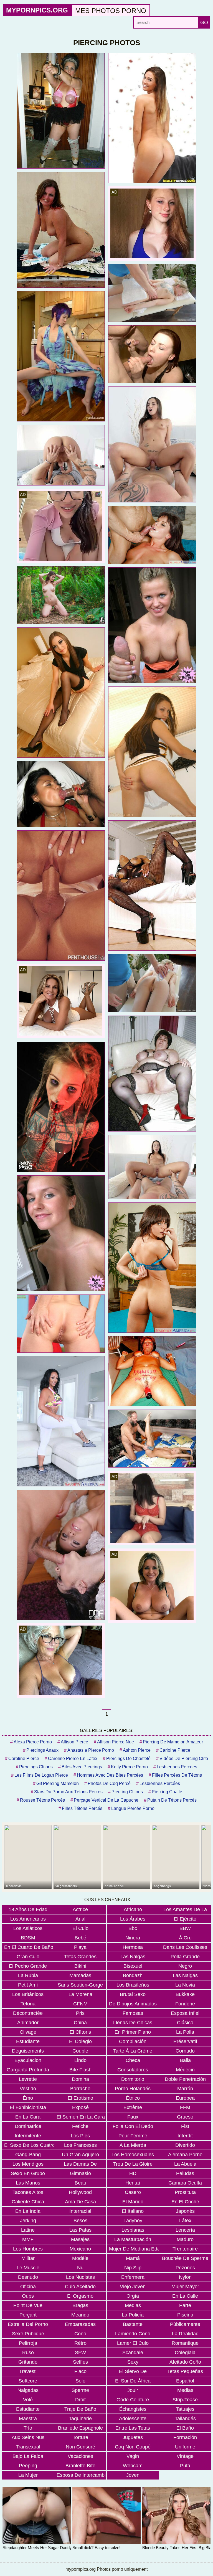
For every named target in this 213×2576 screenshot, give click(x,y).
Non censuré (80, 2447)
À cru (185, 1938)
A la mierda (133, 2145)
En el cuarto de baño (29, 1947)
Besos (80, 2221)
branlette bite (80, 2466)
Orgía (133, 2296)
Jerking (28, 2221)
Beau (80, 2183)
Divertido (185, 2145)
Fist (185, 2126)
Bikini (80, 1966)
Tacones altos (28, 2192)
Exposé (80, 2107)
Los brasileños (133, 1985)
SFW (80, 2353)
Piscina (185, 2315)
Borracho (80, 2089)
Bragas (80, 2305)
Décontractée (28, 2013)
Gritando (28, 2362)
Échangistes (133, 2409)
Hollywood (80, 2192)
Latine (28, 2230)
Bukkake (185, 1994)
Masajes (80, 2239)
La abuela (185, 2164)
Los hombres (28, 2249)
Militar (28, 2258)
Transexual (28, 2447)
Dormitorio (133, 2079)
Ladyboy (133, 2221)
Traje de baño (80, 2409)
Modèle (80, 2258)
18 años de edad (28, 1909)
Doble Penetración (185, 2079)
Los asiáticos (28, 1928)
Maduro (185, 2239)
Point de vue (28, 2305)
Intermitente (28, 2136)
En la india (28, 2211)
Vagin (133, 2456)
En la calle (185, 2296)
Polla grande (185, 1957)
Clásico (185, 2023)
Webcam (133, 2466)
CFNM (80, 2004)
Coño (80, 2334)
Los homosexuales (133, 2155)
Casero (133, 2192)
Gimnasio (80, 2173)
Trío (28, 2428)
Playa (80, 1947)
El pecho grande (28, 1966)
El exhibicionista (28, 2107)
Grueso (185, 2117)
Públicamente (185, 2324)
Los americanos (28, 1919)
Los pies (80, 2136)
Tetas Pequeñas (185, 2371)
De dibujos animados (133, 2004)
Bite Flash (80, 2070)
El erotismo (80, 2098)
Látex (185, 2221)
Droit (80, 2400)
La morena (80, 1994)
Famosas (133, 2013)
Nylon (185, 2277)
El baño (185, 2428)
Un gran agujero (80, 2155)
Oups (28, 2296)
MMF (28, 2239)
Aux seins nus (28, 2437)
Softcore (28, 2381)
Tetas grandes (80, 1957)
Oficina (28, 2287)
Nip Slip (133, 2268)
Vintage (185, 2456)
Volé (28, 2400)
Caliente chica (28, 2202)
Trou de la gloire (133, 2164)
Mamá (133, 2258)
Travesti (28, 2371)
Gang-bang (28, 2155)
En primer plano (133, 2032)
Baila (185, 2060)
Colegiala (185, 2353)
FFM (185, 2107)
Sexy (133, 2362)
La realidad (185, 2334)
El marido (133, 2202)
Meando (80, 2315)
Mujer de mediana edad (134, 2249)
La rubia (28, 1975)
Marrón (185, 2089)
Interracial (80, 2211)
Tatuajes (185, 2409)
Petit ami (28, 1985)
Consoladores (133, 2070)
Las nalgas (133, 1957)
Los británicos (28, 1994)
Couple (80, 2051)
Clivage (28, 2032)
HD (133, 2173)
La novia (185, 1985)
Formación (185, 2437)
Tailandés (185, 2419)
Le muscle (28, 2268)
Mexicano (80, 2249)
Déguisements (28, 2051)
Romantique (185, 2343)
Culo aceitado (80, 2287)
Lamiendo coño (133, 2334)
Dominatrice (28, 2126)
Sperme (80, 2390)
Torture (80, 2437)
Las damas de (80, 2164)
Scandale (133, 2353)
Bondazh (133, 1975)
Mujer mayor (185, 2287)
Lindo (80, 2060)
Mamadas (80, 1975)
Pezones (185, 2268)
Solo (80, 2381)
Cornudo (185, 2051)
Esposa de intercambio (81, 2475)
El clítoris (80, 2032)
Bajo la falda (28, 2456)
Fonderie (185, 2004)
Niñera (133, 1938)
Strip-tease (185, 2400)
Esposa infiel (185, 2013)
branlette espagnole (80, 2428)
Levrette (28, 2079)
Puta (185, 2466)
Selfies (80, 2362)
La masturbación (133, 2239)
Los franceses (80, 2145)
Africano (133, 1909)
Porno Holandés (133, 2089)
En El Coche (185, 2202)
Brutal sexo (133, 1994)
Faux (133, 2117)
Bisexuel (133, 1966)
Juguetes (133, 2437)
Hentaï (133, 2183)
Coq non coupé (133, 2447)
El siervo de (133, 2371)
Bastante (133, 2324)
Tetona (28, 2004)
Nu (80, 2268)
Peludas (185, 2173)
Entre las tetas (133, 2428)
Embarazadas (80, 2324)
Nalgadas (28, 2390)
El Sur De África (133, 2381)
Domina (80, 2079)
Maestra (28, 2419)
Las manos (28, 2183)
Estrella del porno (28, 2324)
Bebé (80, 1938)
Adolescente (133, 2419)
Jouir (133, 2390)
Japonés (185, 2211)
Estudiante (28, 2041)
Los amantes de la (185, 1909)
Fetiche (80, 2126)
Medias (133, 2305)
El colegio (80, 2041)
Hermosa (133, 1947)
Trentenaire (185, 2249)
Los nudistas (80, 2277)
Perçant (28, 2315)
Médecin (185, 2070)
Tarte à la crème (133, 2051)
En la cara (28, 2117)
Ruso (28, 2353)
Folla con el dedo (133, 2126)
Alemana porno (185, 2155)
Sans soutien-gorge (80, 1985)
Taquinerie (80, 2419)
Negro (185, 1966)
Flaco (80, 2371)
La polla (185, 2032)
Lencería (185, 2230)
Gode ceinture (133, 2400)
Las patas (80, 2230)
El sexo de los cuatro (29, 2145)
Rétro (80, 2343)
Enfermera (133, 2277)
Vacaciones (80, 2456)
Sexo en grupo (28, 2173)
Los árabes (133, 1919)
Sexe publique (28, 2334)
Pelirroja (28, 2343)
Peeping (28, 2466)
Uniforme (185, 2447)
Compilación (133, 2041)
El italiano (133, 2211)
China (80, 2023)
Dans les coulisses (185, 1947)
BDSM (28, 1938)
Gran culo (28, 1957)
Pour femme (133, 2136)
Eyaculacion (28, 2060)
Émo (28, 2098)
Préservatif (185, 2041)
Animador (28, 2023)
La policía (133, 2315)
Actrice (80, 1909)
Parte (185, 2305)
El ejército (185, 1919)
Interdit (185, 2136)
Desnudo (28, 2277)
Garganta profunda (28, 2070)
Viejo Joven (133, 2287)
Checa (133, 2060)
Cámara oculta (185, 2183)
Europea (185, 2098)
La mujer (28, 2475)
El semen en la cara (81, 2117)
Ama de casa (80, 2202)
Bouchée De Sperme (185, 2258)
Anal (80, 1919)
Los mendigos (28, 2164)
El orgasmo (80, 2296)
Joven (133, 2475)
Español (185, 2381)
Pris (80, 2013)
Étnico (133, 2098)
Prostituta (185, 2192)
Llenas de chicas (133, 2023)
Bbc (133, 1928)
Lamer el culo (133, 2343)
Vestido (28, 2089)
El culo (80, 1928)
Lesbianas (133, 2230)
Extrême (133, 2107)
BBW (185, 1928)
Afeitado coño (185, 2362)
